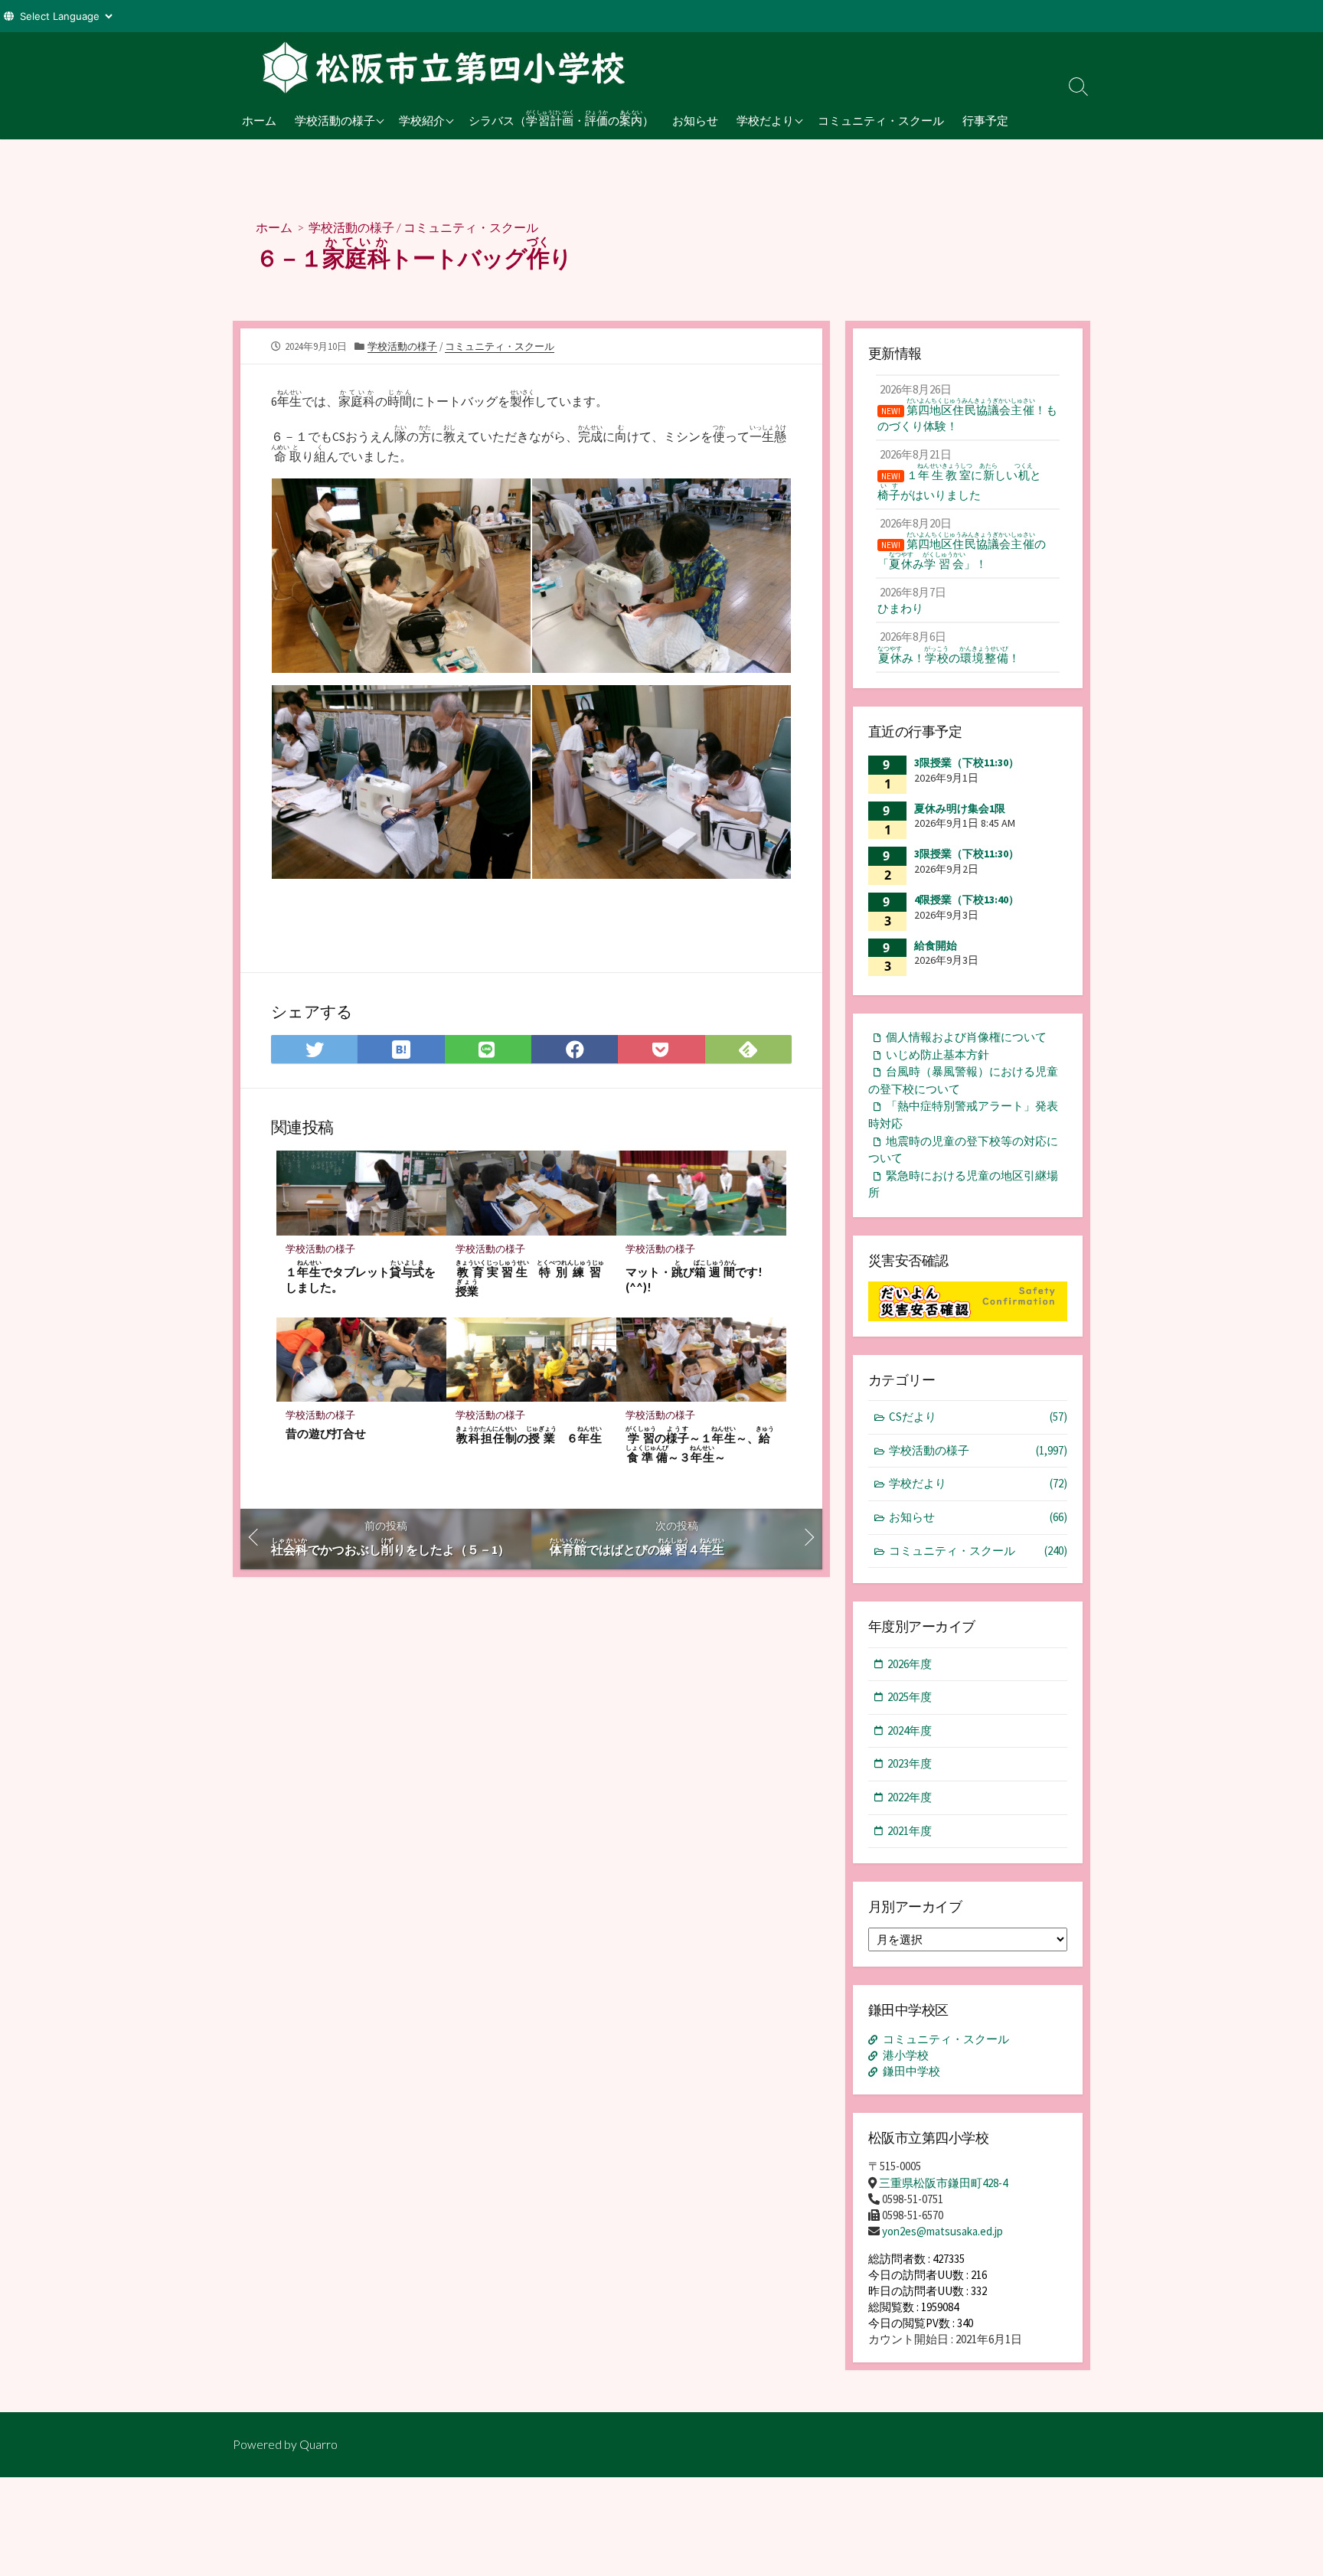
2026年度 (910, 1664)
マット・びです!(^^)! (694, 1277)
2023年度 (910, 1763)
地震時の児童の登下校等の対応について (963, 1150)
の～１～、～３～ (700, 1445)
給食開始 (936, 945)
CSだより (978, 1417)
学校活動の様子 (335, 120)
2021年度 (910, 1831)
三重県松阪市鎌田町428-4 (943, 2183)
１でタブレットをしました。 (361, 1277)
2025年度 (910, 1697)
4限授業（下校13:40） (967, 899)
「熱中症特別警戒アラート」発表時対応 (963, 1115)
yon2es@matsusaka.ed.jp (942, 2231)
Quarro (318, 2444)
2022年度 (910, 1797)
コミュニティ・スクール (881, 120)
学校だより (765, 120)
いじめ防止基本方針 (938, 1055)
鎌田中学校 (911, 2071)
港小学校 (906, 2055)
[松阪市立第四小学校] (439, 67)
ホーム (259, 120)
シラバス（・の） (561, 118)
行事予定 (985, 120)
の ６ (529, 1435)
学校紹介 (422, 120)
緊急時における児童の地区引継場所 (963, 1184)
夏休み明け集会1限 (960, 808)
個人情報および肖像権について (966, 1037)
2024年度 (910, 1730)
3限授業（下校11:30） (967, 762)
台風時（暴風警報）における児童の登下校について (963, 1080)
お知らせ (695, 120)
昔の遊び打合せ (326, 1433)
